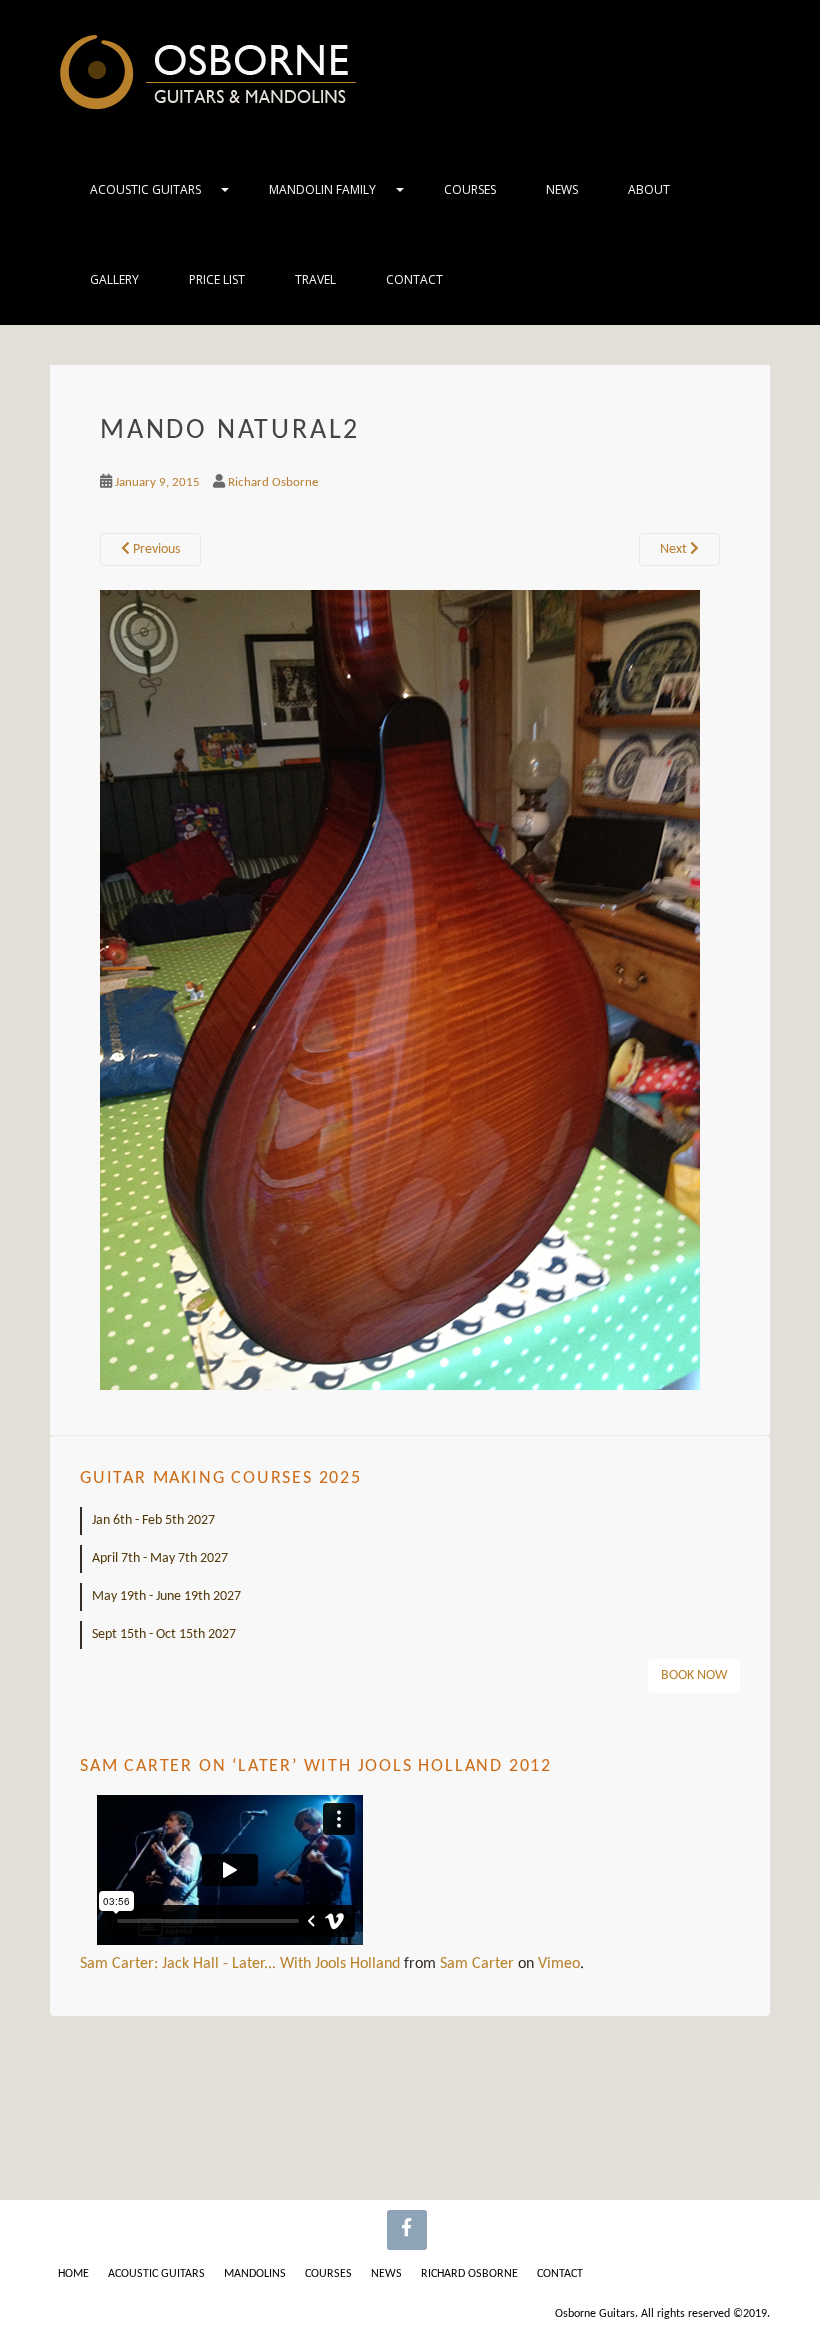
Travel (315, 279)
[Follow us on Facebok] (407, 2230)
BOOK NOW (694, 1675)
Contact (414, 279)
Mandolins (255, 2274)
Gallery (114, 279)
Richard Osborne (273, 482)
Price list (217, 279)
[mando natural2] (400, 990)
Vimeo (559, 1964)
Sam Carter (477, 1964)
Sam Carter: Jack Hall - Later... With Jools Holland (240, 1964)
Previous (155, 549)
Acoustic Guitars (145, 189)
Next (675, 549)
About (649, 189)
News (562, 189)
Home (73, 2274)
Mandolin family (322, 189)
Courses (470, 189)
